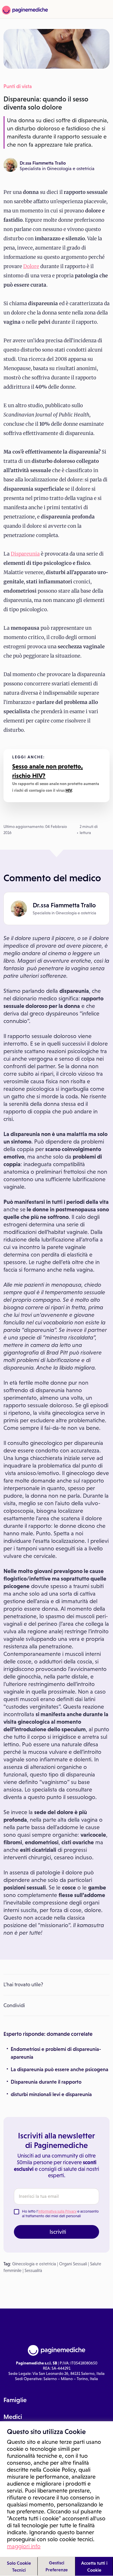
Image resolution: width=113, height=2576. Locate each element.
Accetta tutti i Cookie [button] (94, 2566)
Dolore (31, 266)
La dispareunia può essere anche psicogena (60, 2069)
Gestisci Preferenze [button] (57, 2566)
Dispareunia (25, 554)
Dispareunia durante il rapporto (46, 2082)
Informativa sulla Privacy (57, 2211)
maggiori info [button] (24, 2546)
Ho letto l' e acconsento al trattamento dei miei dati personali (60, 2214)
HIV (69, 790)
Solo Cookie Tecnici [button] (19, 2566)
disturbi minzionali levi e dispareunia (51, 2094)
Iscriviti (58, 2232)
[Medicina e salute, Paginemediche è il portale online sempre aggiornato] (24, 10)
